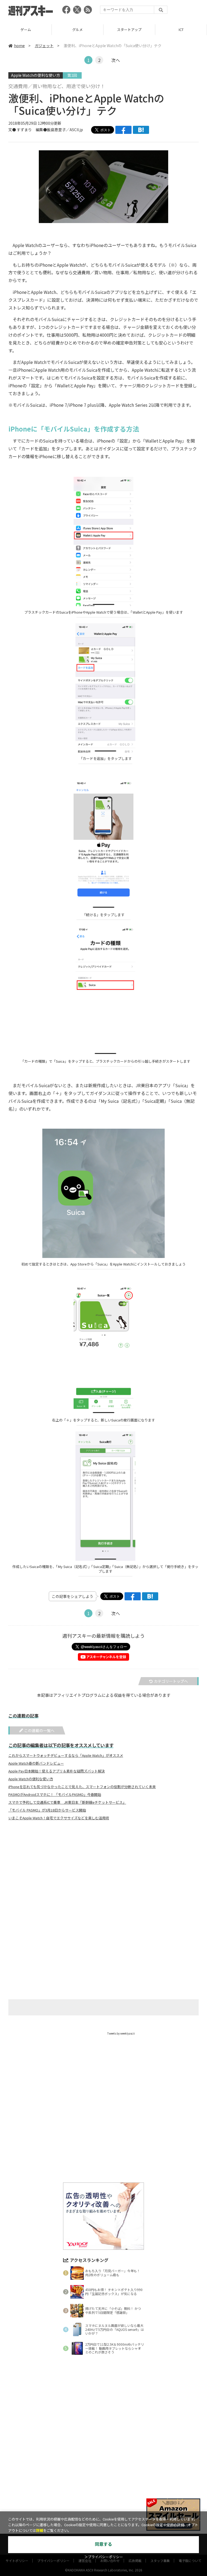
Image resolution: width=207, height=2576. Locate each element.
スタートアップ (77, 29)
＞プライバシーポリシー (104, 2557)
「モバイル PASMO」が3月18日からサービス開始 (47, 1810)
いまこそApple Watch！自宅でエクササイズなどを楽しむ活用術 (59, 1818)
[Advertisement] (103, 1878)
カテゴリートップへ (171, 1681)
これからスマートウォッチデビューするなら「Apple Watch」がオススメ (66, 1755)
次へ (116, 60)
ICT (129, 29)
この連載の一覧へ (39, 1730)
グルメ (26, 29)
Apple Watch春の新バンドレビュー (36, 1763)
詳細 (40, 2531)
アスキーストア (181, 29)
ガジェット (44, 46)
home (19, 46)
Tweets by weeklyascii (121, 2033)
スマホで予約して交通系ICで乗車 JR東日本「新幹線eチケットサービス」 (67, 1802)
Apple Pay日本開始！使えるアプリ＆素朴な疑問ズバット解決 (57, 1771)
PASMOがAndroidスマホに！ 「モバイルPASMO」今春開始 (55, 1795)
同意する (103, 2544)
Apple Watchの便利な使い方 (36, 75)
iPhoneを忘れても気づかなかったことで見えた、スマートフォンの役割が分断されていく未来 (82, 1787)
